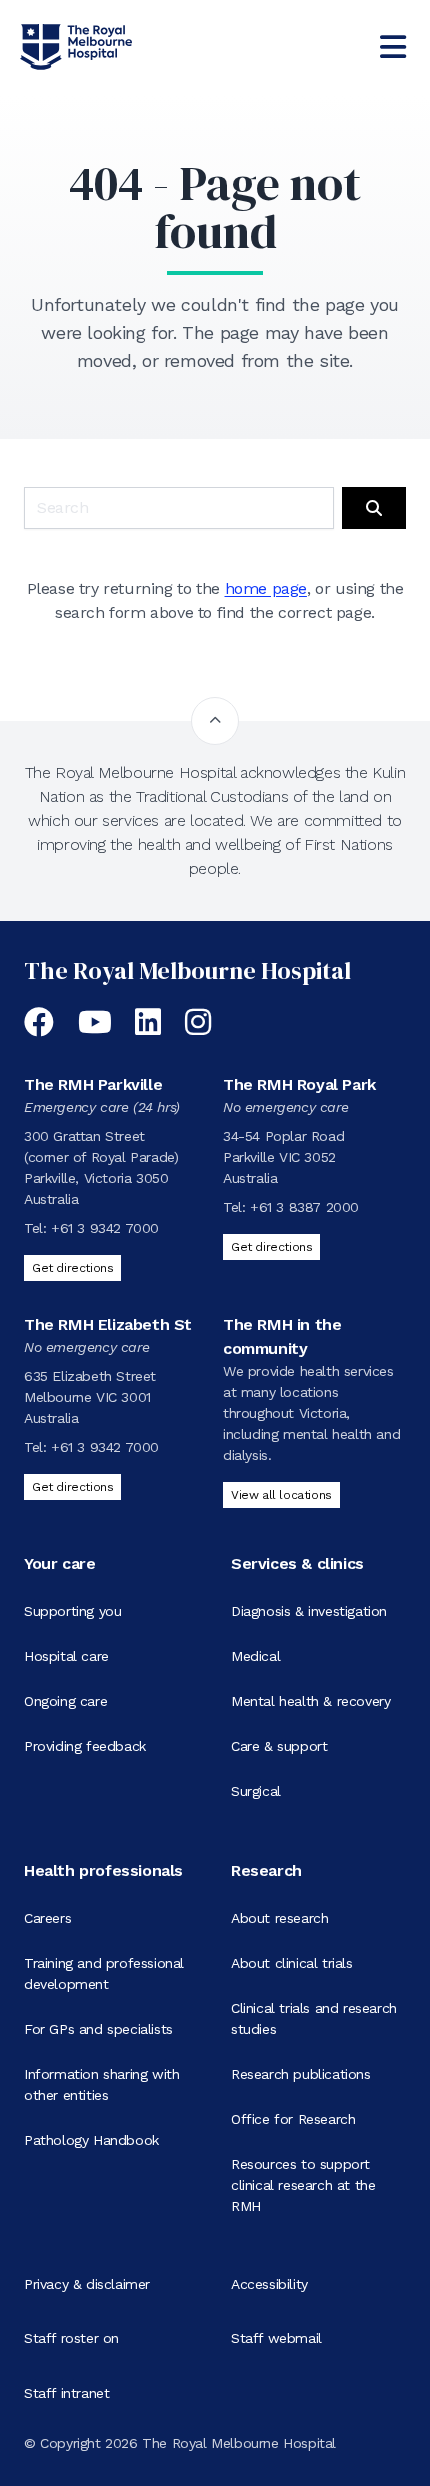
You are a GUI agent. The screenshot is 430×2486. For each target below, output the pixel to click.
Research (266, 1870)
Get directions (72, 1268)
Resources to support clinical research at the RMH (303, 2185)
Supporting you (72, 1611)
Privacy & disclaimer (87, 2284)
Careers (47, 1918)
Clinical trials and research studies (314, 2018)
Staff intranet (66, 2393)
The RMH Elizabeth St (108, 1324)
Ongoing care (65, 1701)
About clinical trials (292, 1963)
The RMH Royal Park (299, 1084)
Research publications (301, 2074)
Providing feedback (85, 1746)
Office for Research (293, 2119)
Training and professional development (104, 1973)
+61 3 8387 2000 (304, 1207)
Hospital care (66, 1656)
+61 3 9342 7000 (105, 1228)
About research (279, 1918)
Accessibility (269, 2284)
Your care (59, 1563)
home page (266, 588)
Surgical (256, 1791)
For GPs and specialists (98, 2029)
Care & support (279, 1746)
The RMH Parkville (93, 1084)
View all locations (281, 1495)
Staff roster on (71, 2338)
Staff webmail (276, 2338)
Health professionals (103, 1870)
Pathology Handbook (91, 2140)
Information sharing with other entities (101, 2084)
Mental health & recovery (310, 1701)
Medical (255, 1656)
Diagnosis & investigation (309, 1611)
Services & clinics (297, 1563)
